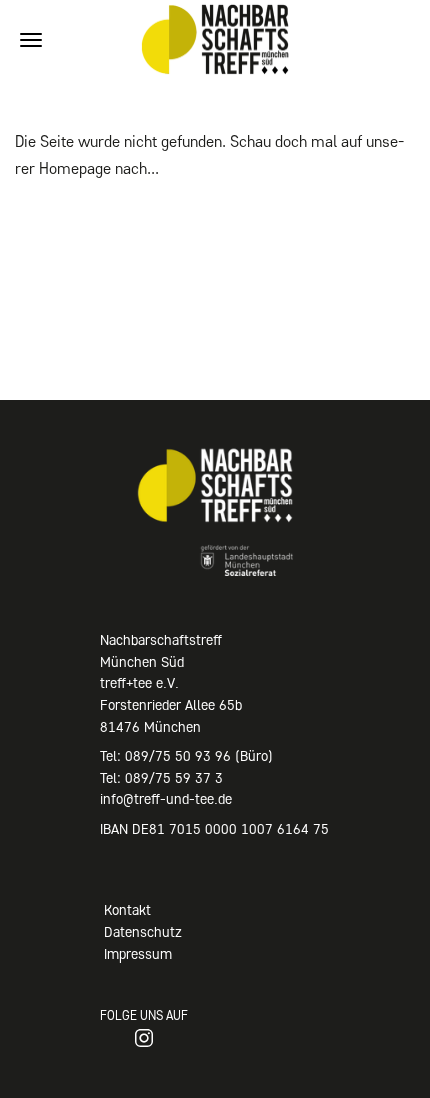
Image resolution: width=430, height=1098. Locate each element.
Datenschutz (143, 932)
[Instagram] (144, 1038)
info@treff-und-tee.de (166, 799)
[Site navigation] (31, 40)
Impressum (138, 954)
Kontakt (127, 910)
